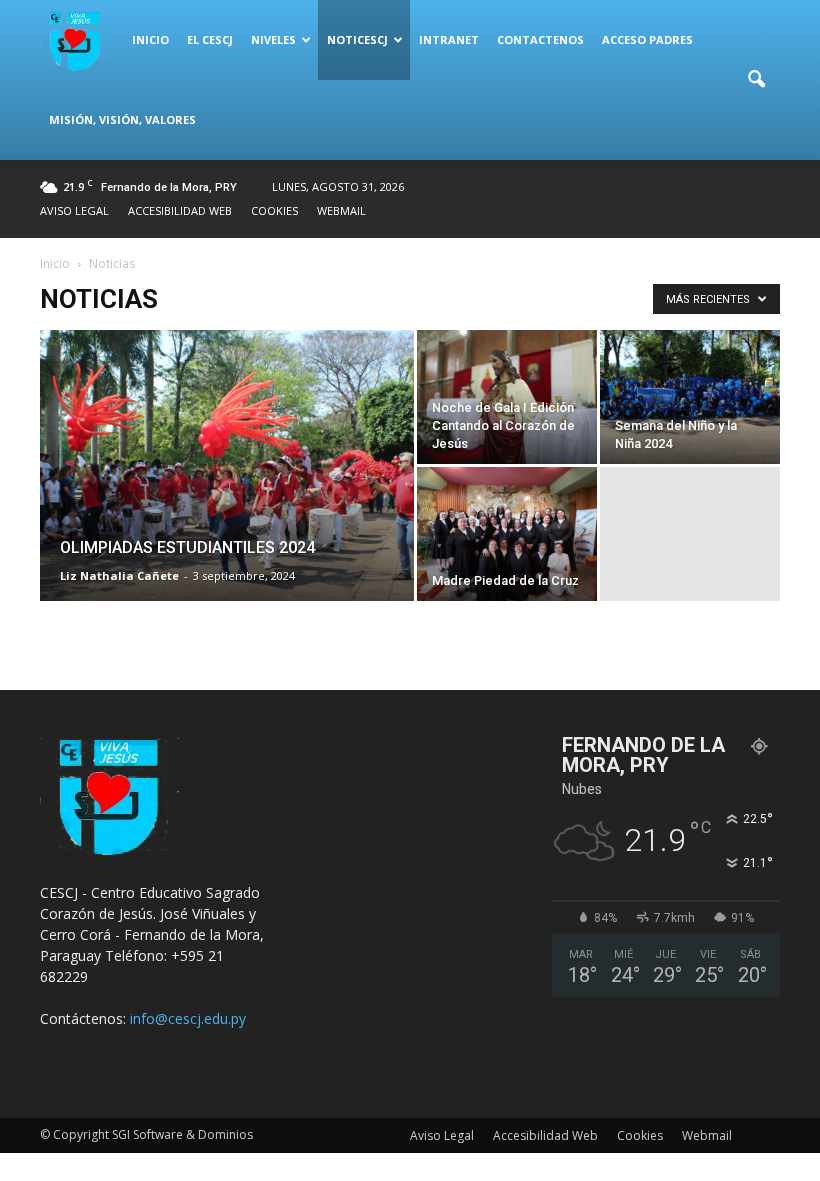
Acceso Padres (647, 39)
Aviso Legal (74, 210)
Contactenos (540, 39)
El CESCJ (210, 39)
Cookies (274, 210)
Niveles (273, 39)
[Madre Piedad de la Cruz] (507, 534)
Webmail (341, 210)
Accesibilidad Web (180, 210)
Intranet (449, 39)
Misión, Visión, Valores (122, 119)
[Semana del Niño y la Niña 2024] (690, 397)
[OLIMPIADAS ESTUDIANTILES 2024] (227, 492)
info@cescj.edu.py (188, 1018)
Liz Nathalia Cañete (119, 575)
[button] (756, 80)
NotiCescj (357, 39)
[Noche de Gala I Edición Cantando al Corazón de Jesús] (507, 397)
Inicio (150, 39)
